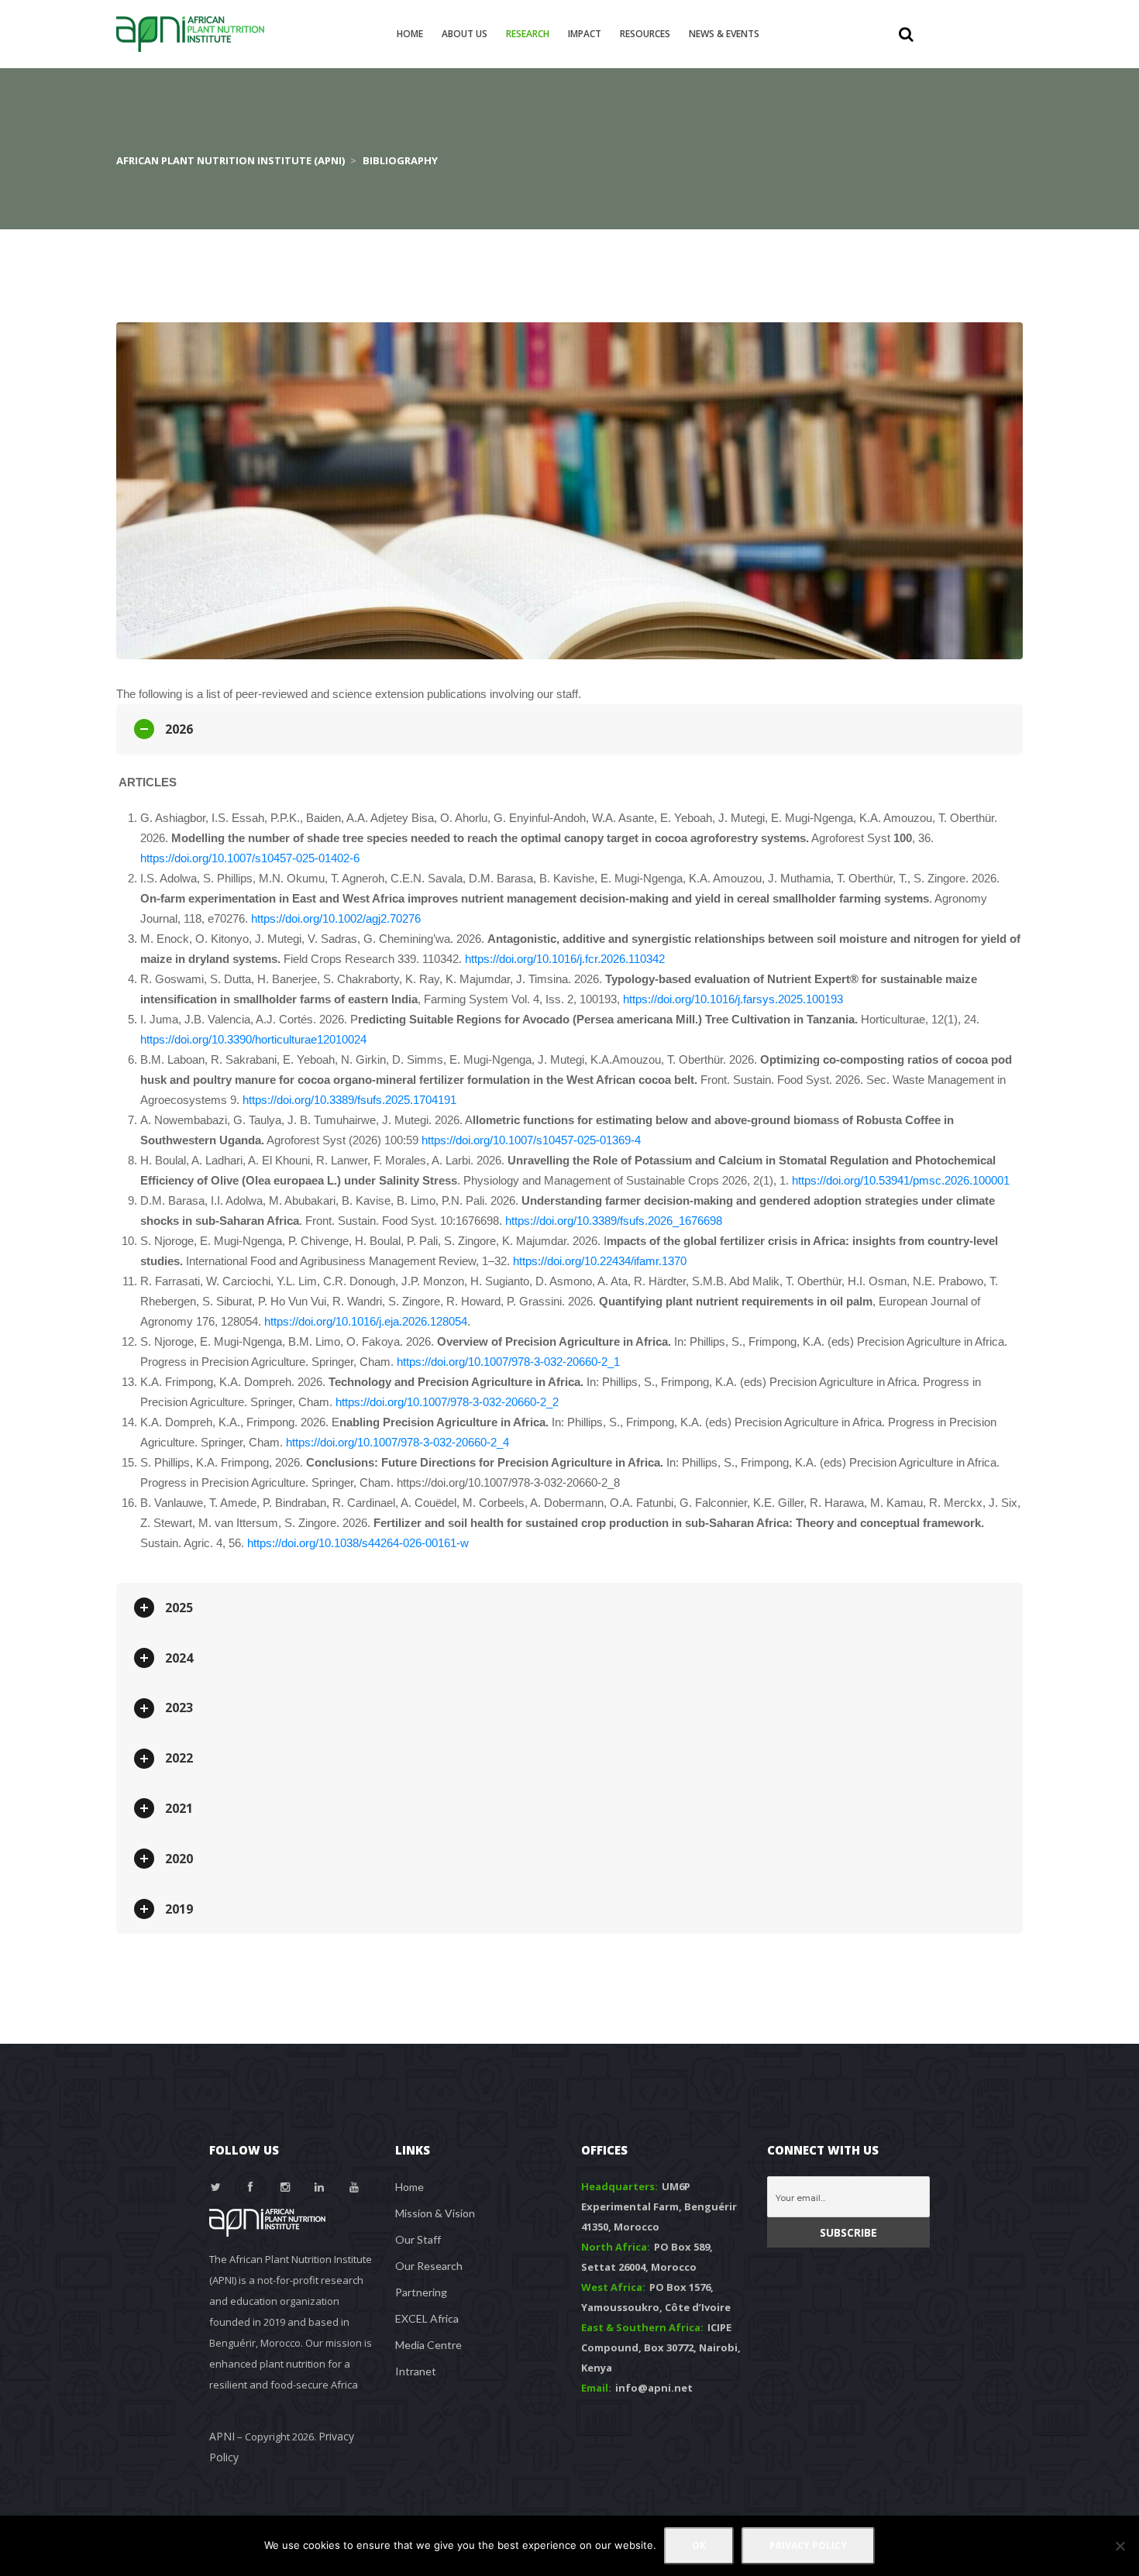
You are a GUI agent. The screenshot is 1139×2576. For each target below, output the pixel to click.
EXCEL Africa (427, 2318)
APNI (222, 2436)
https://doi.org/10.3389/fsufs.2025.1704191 (349, 1100)
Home (409, 2187)
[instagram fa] (285, 2187)
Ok (699, 2545)
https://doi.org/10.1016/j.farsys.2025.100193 (733, 999)
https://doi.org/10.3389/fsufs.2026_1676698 (614, 1221)
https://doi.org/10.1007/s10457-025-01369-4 (531, 1140)
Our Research (429, 2266)
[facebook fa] (251, 2187)
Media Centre (428, 2345)
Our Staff (418, 2239)
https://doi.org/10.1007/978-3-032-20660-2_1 (508, 1362)
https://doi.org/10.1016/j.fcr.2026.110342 (565, 959)
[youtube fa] (354, 2187)
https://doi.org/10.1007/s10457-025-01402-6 (250, 858)
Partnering (421, 2292)
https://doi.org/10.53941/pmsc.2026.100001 (901, 1180)
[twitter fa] (216, 2187)
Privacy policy (808, 2545)
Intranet (416, 2371)
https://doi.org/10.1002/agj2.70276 (336, 918)
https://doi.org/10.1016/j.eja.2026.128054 (366, 1321)
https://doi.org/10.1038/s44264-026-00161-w (358, 1543)
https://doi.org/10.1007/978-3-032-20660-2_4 (397, 1442)
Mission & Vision (435, 2213)
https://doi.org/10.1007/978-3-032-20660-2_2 (447, 1402)
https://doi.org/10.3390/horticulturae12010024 (253, 1039)
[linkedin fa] (320, 2187)
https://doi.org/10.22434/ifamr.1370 (600, 1261)
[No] (1120, 2546)
